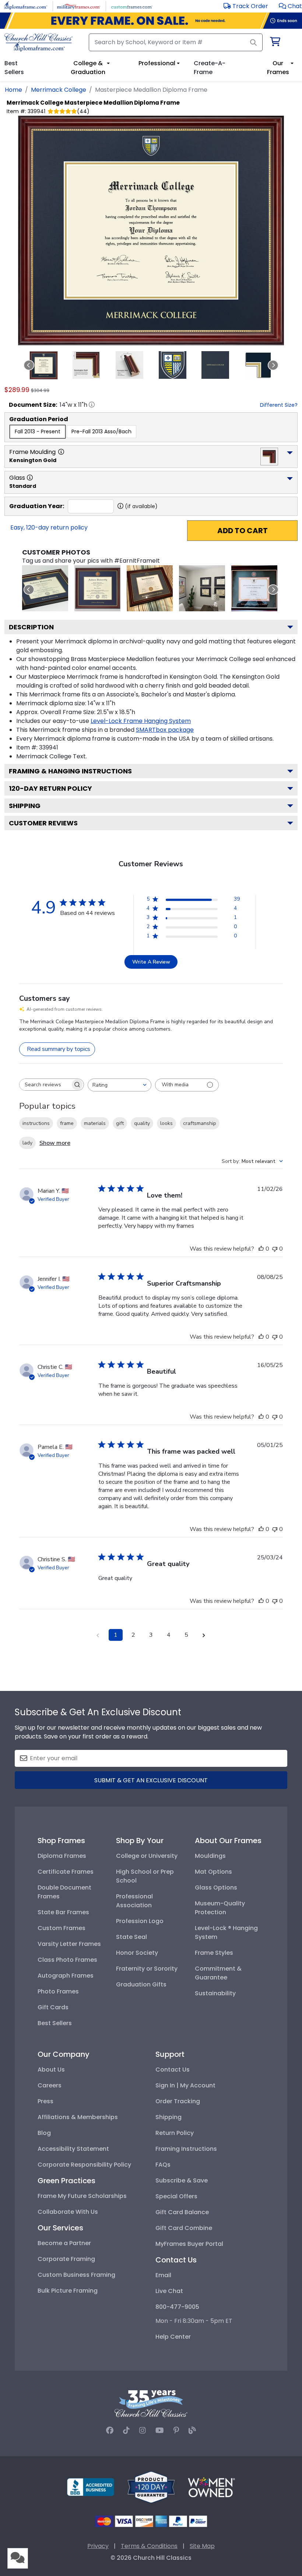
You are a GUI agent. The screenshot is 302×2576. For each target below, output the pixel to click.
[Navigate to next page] (204, 1635)
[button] (290, 6)
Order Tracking (178, 2101)
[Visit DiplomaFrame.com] (26, 6)
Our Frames (278, 68)
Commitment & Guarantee (218, 1973)
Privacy (98, 2546)
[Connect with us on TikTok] (126, 2430)
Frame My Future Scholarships (82, 2196)
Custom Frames (62, 1928)
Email (163, 2275)
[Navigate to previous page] (98, 1635)
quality (142, 1123)
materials (95, 1123)
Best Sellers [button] (14, 68)
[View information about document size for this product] (92, 405)
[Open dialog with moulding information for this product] (61, 452)
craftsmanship (200, 1123)
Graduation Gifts (141, 1984)
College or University (147, 1856)
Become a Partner (64, 2243)
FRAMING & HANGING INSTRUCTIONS (70, 771)
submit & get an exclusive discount (151, 1780)
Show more (55, 1143)
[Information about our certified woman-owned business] (211, 2487)
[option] (38, 432)
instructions (36, 1123)
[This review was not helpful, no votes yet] (275, 1249)
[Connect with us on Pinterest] (176, 2430)
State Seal (131, 1937)
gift (120, 1123)
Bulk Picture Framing (68, 2291)
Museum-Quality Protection (220, 1908)
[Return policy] (151, 2487)
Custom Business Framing (76, 2275)
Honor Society (137, 1953)
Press (45, 2101)
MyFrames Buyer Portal (189, 2244)
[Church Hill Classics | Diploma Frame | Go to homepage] (38, 42)
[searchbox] (45, 1085)
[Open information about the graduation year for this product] (120, 506)
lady (27, 1143)
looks (166, 1123)
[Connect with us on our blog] (192, 2430)
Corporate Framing (66, 2259)
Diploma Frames (62, 1856)
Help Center (173, 2337)
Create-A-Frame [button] (210, 68)
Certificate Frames (66, 1872)
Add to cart (243, 531)
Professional (157, 63)
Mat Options (213, 1872)
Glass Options (216, 1888)
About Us (51, 2070)
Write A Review (151, 962)
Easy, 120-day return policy (49, 527)
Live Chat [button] (169, 2291)
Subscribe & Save (182, 2180)
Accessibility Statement (73, 2149)
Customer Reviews (43, 823)
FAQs (163, 2165)
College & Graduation (88, 68)
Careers (50, 2085)
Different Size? (279, 405)
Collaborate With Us (68, 2212)
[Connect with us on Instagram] (143, 2430)
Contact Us (173, 2070)
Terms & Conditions (149, 2546)
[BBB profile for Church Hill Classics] (91, 2487)
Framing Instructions (186, 2149)
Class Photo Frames (67, 1960)
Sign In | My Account (185, 2085)
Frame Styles (214, 1953)
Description (31, 627)
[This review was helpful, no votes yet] (261, 1249)
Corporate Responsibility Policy (84, 2165)
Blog (44, 2133)
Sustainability (215, 1993)
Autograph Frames (66, 1976)
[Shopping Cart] (275, 43)
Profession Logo (140, 1921)
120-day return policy (50, 788)
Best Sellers (55, 2023)
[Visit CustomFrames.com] (132, 6)
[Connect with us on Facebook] (110, 2430)
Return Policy (175, 2133)
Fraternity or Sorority (147, 1969)
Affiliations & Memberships (78, 2117)
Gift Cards (53, 2007)
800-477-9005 (177, 2307)
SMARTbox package (165, 730)
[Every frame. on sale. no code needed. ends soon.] (151, 21)
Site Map (202, 2546)
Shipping (25, 806)
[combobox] (120, 1085)
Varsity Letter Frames (69, 1944)
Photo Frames (58, 1991)
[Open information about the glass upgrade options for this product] (30, 478)
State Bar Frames (63, 1912)
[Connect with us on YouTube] (160, 2430)
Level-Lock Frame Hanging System (141, 721)
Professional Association (134, 1901)
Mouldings (210, 1856)
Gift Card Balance (182, 2212)
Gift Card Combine (184, 2228)
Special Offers (176, 2196)
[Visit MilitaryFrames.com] (79, 6)
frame (67, 1123)
